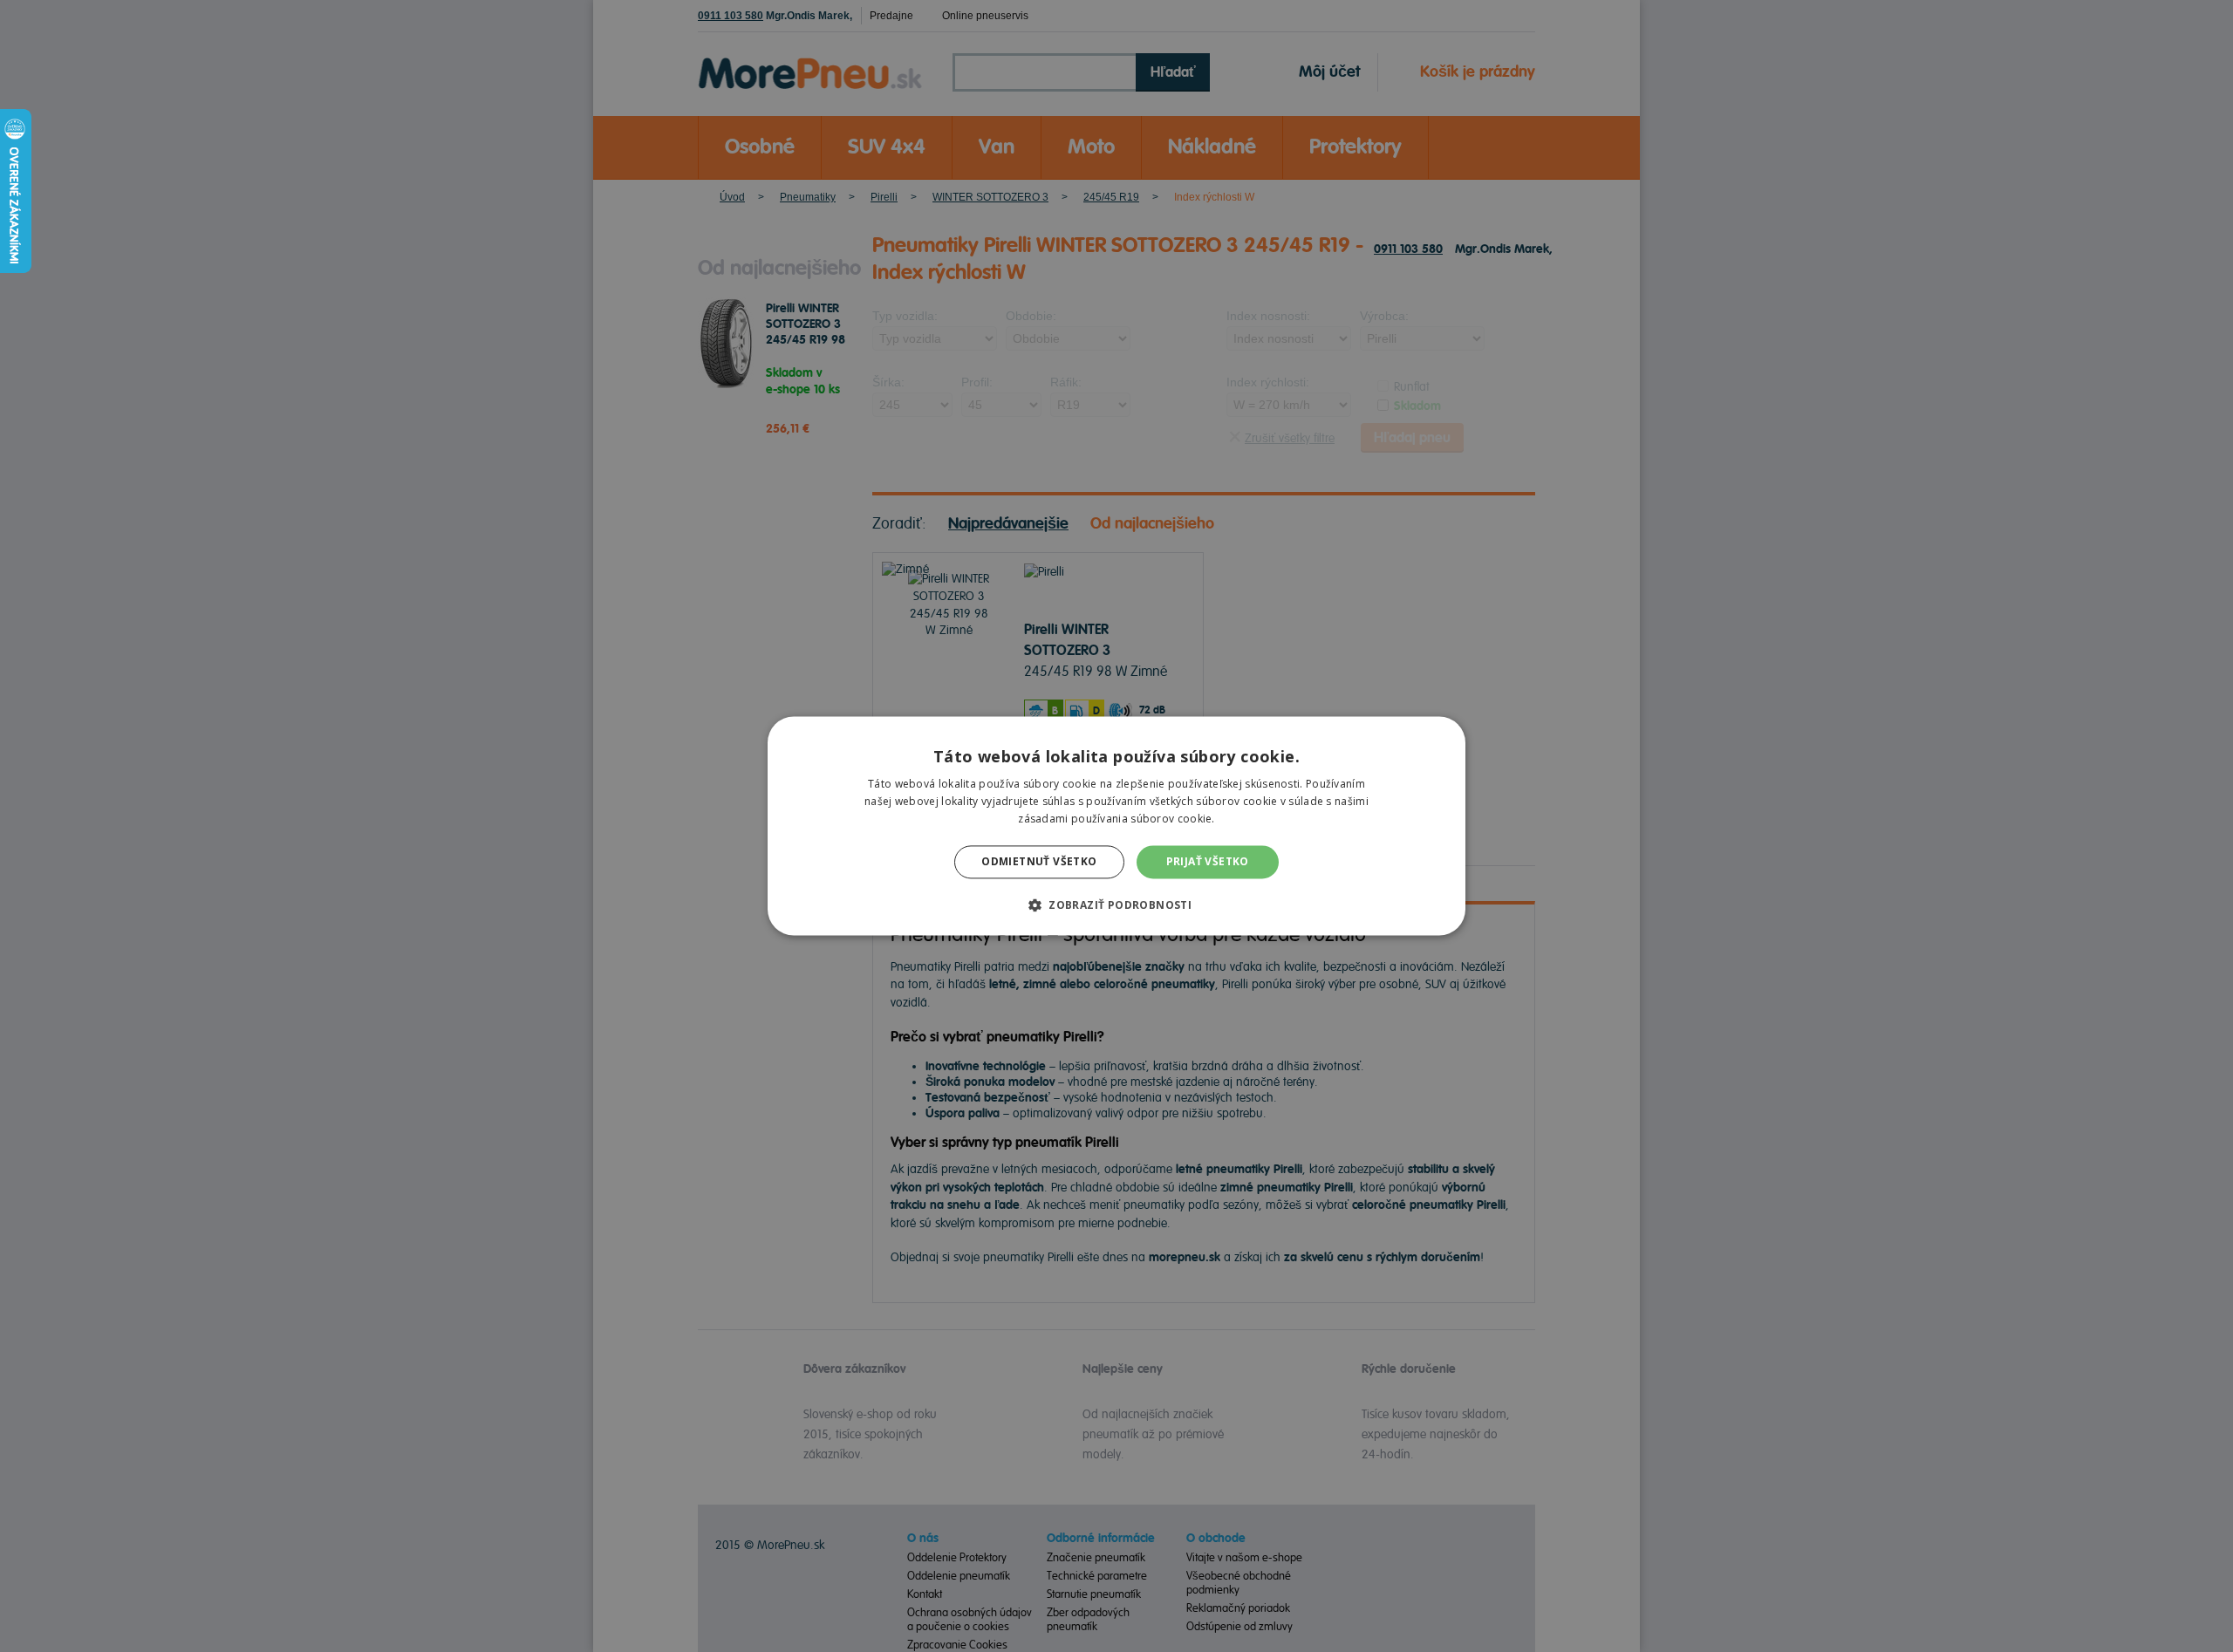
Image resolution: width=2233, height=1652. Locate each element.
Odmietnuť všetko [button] (1039, 861)
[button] (1116, 905)
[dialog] (1116, 826)
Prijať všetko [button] (1208, 861)
